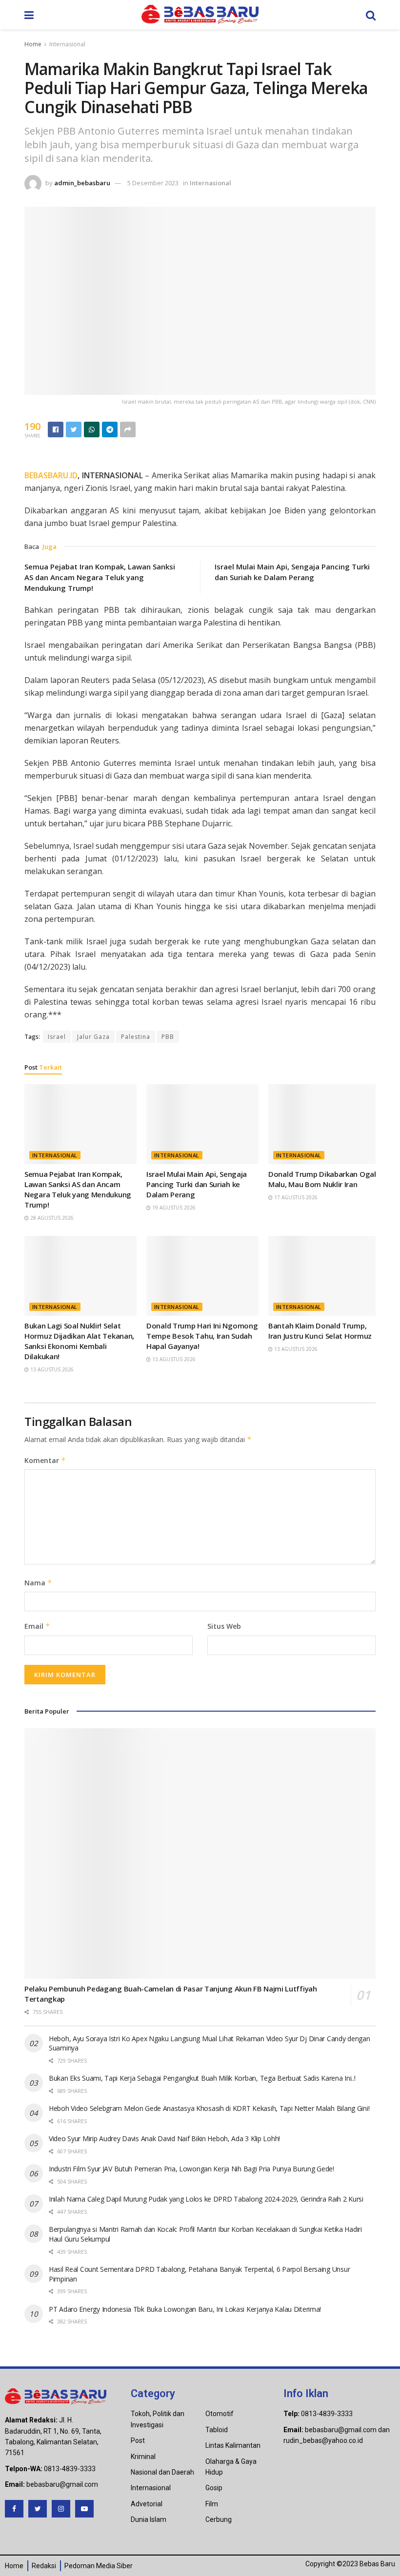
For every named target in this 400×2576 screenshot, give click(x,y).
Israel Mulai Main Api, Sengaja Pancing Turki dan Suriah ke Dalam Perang (197, 1184)
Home (33, 44)
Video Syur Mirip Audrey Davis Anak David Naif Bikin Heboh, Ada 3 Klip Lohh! (164, 2138)
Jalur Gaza (93, 1037)
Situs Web (224, 1626)
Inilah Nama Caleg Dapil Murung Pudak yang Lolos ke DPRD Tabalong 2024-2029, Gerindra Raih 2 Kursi (206, 2199)
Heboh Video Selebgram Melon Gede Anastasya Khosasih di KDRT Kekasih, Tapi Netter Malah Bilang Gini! (209, 2108)
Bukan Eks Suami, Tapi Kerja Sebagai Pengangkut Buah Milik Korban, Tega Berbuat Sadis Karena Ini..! (202, 2078)
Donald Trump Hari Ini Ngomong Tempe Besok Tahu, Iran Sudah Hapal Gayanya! (202, 1336)
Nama (38, 1583)
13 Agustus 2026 (51, 1369)
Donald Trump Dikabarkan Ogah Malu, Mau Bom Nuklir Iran (323, 1179)
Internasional (67, 44)
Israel (57, 1037)
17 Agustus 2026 (295, 1197)
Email (37, 1626)
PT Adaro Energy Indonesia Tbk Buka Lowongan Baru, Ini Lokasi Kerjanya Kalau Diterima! (185, 2309)
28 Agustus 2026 (51, 1218)
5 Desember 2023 (153, 183)
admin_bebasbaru (82, 183)
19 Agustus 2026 (173, 1208)
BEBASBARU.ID (51, 475)
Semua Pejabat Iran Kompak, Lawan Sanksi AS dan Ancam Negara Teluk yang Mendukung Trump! (100, 577)
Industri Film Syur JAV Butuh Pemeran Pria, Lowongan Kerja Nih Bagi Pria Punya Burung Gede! (191, 2169)
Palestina (136, 1037)
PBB (168, 1037)
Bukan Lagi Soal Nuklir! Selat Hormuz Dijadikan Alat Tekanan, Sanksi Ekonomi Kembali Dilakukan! (79, 1341)
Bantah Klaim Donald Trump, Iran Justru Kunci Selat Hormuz (320, 1331)
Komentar (45, 1460)
